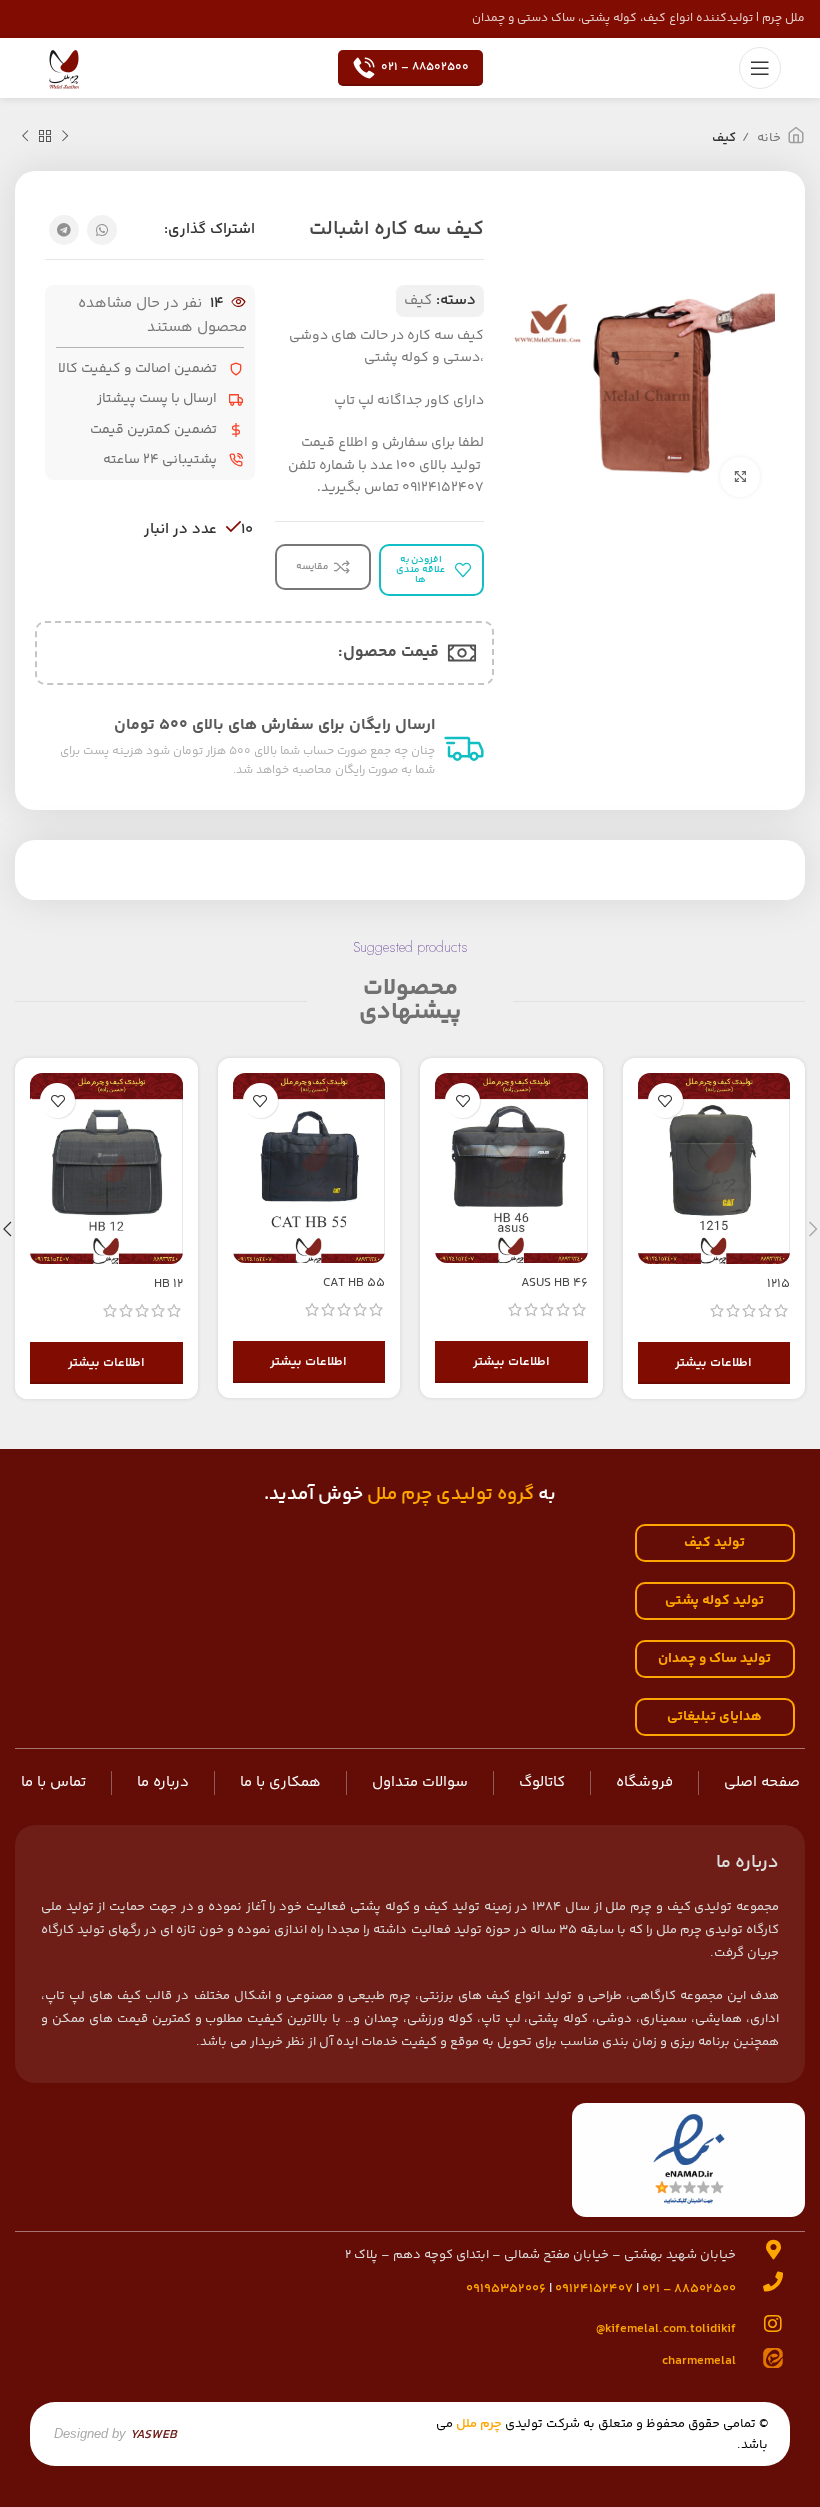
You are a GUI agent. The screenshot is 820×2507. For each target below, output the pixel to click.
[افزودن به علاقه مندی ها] (665, 1100)
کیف (724, 138)
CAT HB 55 (354, 1283)
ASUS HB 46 (554, 1283)
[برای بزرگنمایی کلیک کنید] (740, 477)
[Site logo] (64, 67)
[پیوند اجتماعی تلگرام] (64, 230)
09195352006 (506, 2289)
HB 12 (168, 1284)
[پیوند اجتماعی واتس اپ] (102, 230)
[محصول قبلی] (65, 137)
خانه (767, 138)
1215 (778, 1284)
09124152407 (594, 2289)
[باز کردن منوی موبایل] (760, 68)
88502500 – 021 (425, 67)
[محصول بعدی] (25, 137)
